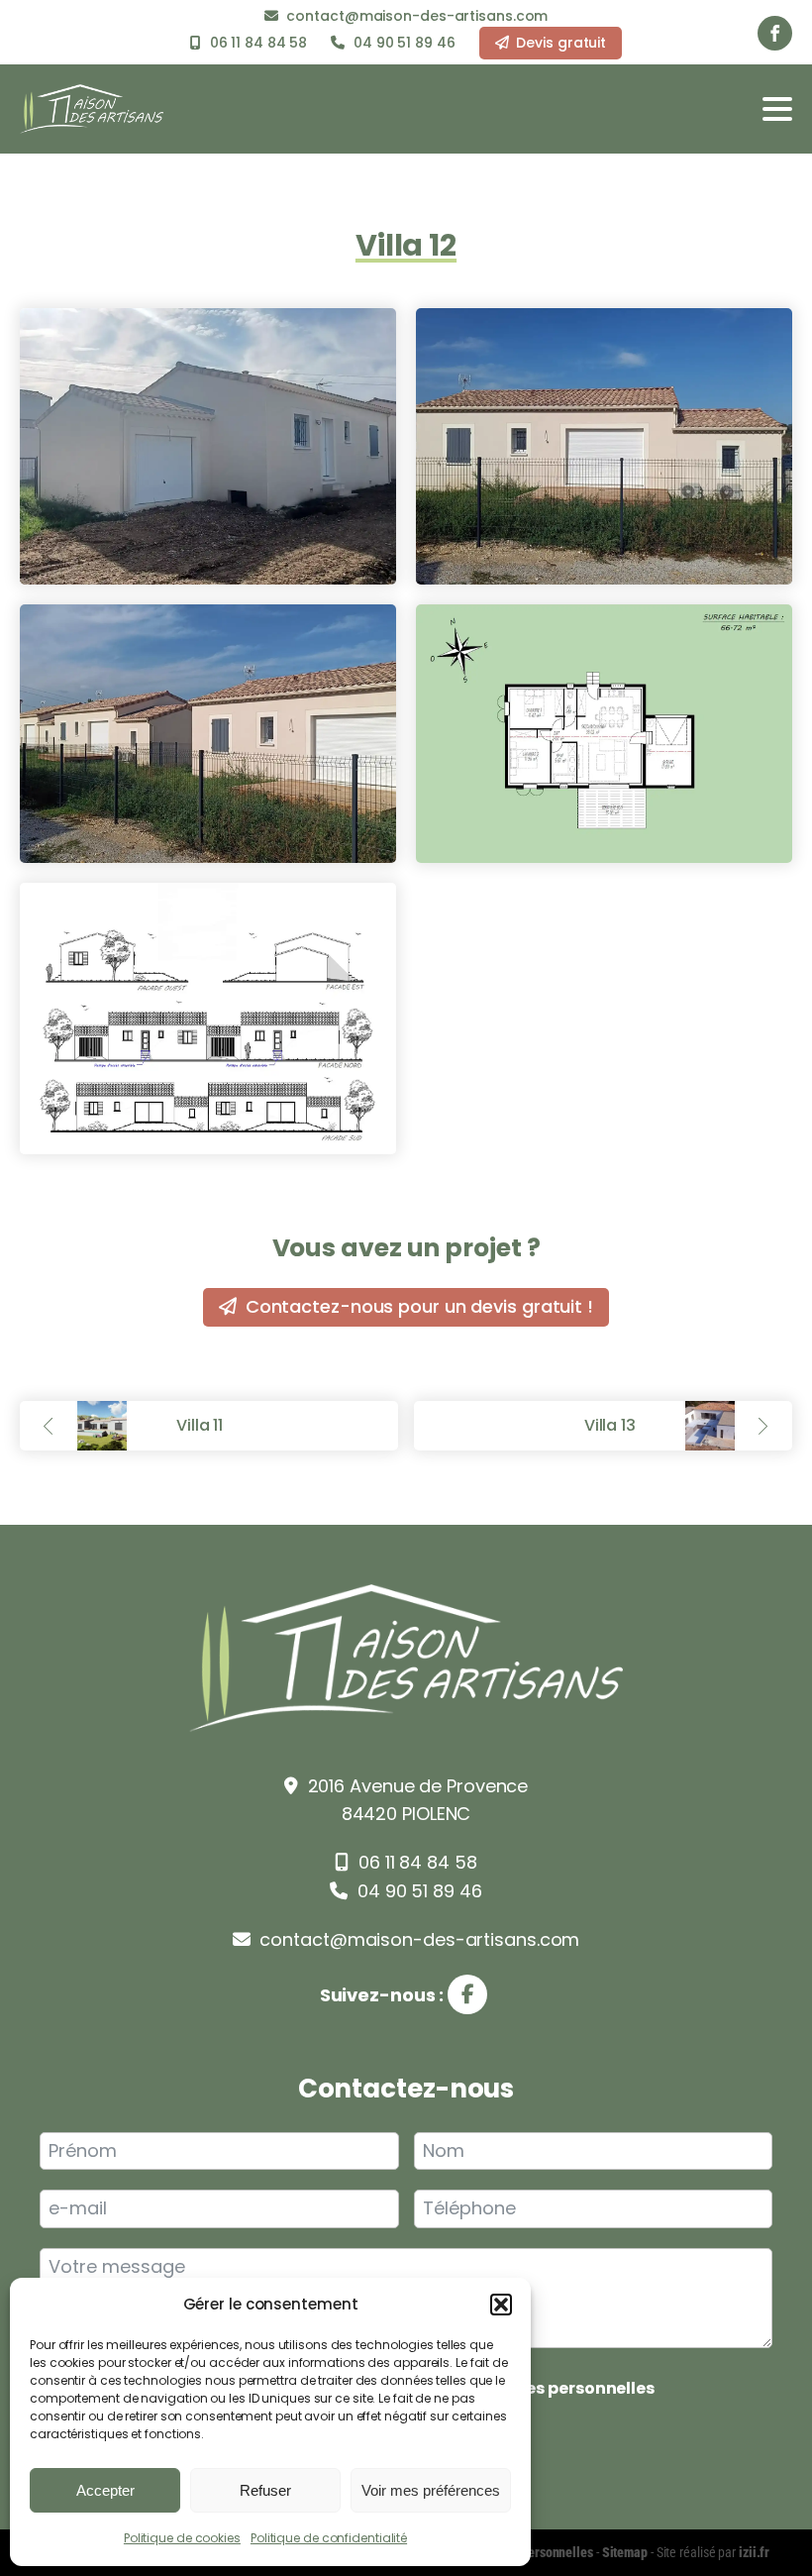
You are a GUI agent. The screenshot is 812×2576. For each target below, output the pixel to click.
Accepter (105, 2490)
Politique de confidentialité (329, 2538)
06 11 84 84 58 (415, 1862)
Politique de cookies (182, 2538)
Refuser (265, 2490)
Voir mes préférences (431, 2490)
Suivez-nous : (384, 1995)
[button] (501, 2305)
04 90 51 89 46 (417, 1891)
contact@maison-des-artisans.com (418, 1939)
